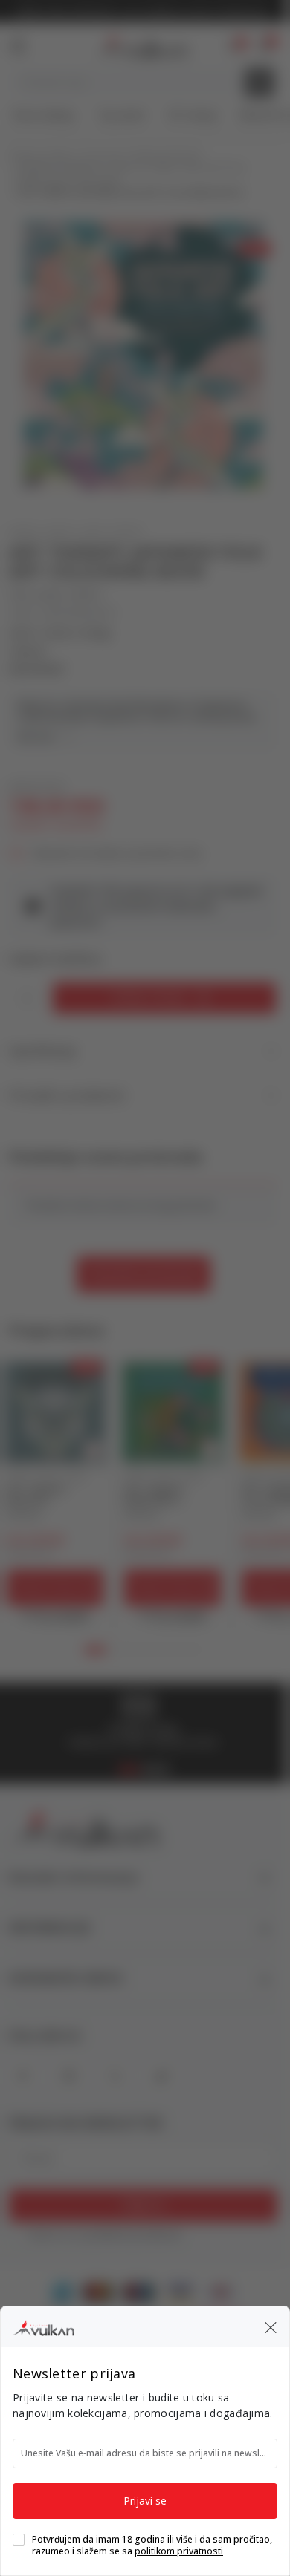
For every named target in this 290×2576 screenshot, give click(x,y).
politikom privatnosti (179, 2551)
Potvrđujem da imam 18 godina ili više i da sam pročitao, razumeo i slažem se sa (152, 2546)
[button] (271, 2326)
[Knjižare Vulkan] (43, 2326)
